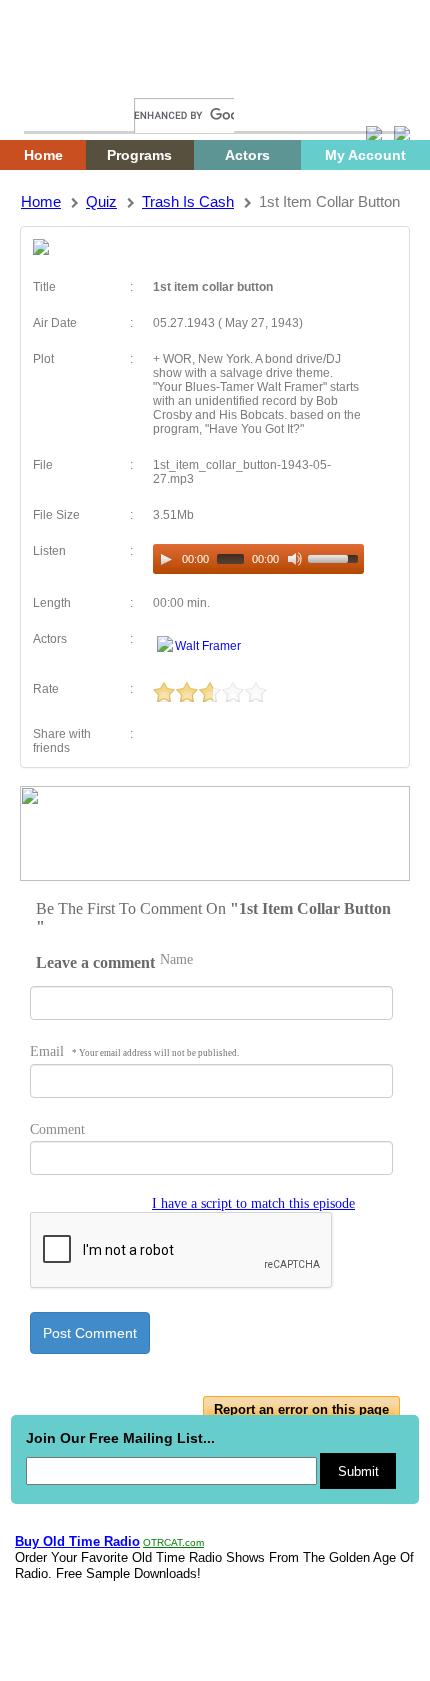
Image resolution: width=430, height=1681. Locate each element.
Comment (57, 1129)
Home (55, 77)
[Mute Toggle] (295, 559)
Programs (139, 155)
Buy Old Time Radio (77, 1541)
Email (134, 1051)
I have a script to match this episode (253, 1203)
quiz (101, 201)
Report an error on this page (301, 1409)
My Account (365, 155)
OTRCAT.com (173, 1542)
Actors (247, 155)
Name (176, 959)
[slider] (336, 557)
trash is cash (188, 201)
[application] (258, 559)
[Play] (166, 559)
